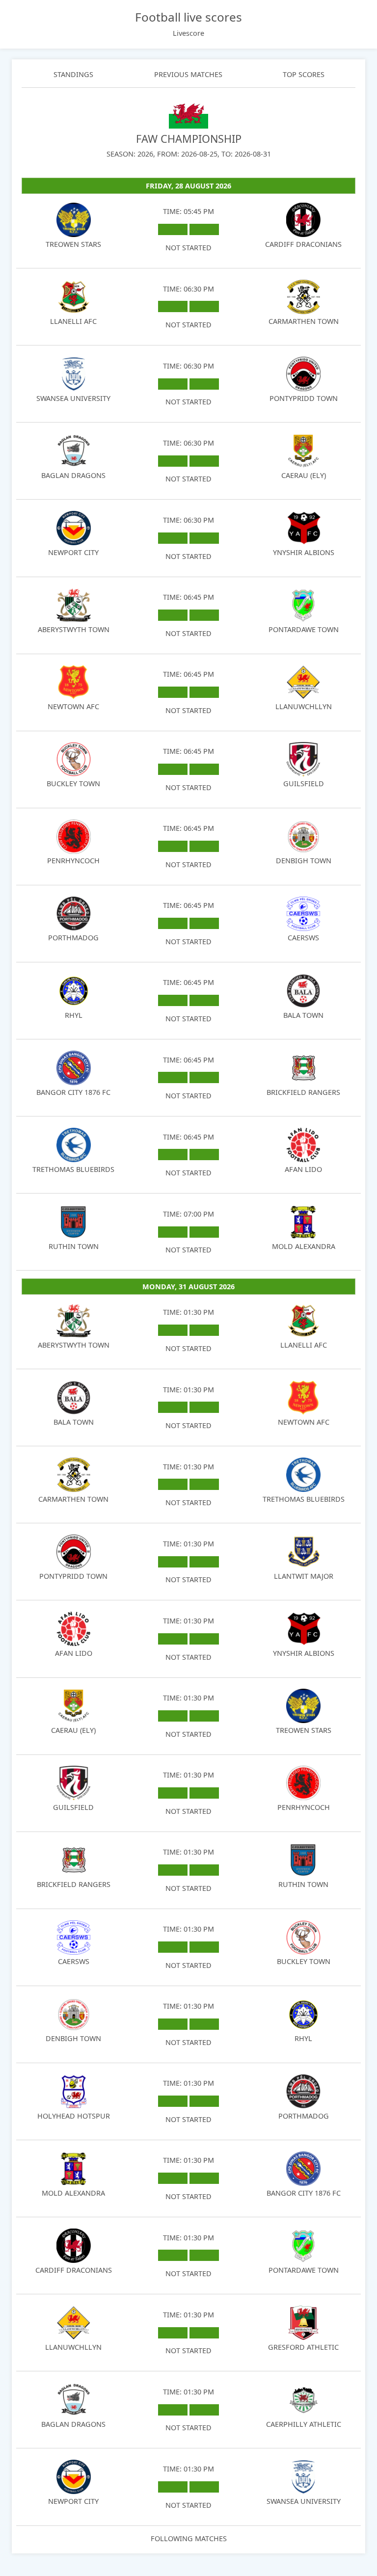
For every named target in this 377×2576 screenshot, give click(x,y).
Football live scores (188, 17)
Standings (73, 74)
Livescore (188, 33)
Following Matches (189, 2538)
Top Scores (304, 74)
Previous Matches (188, 74)
